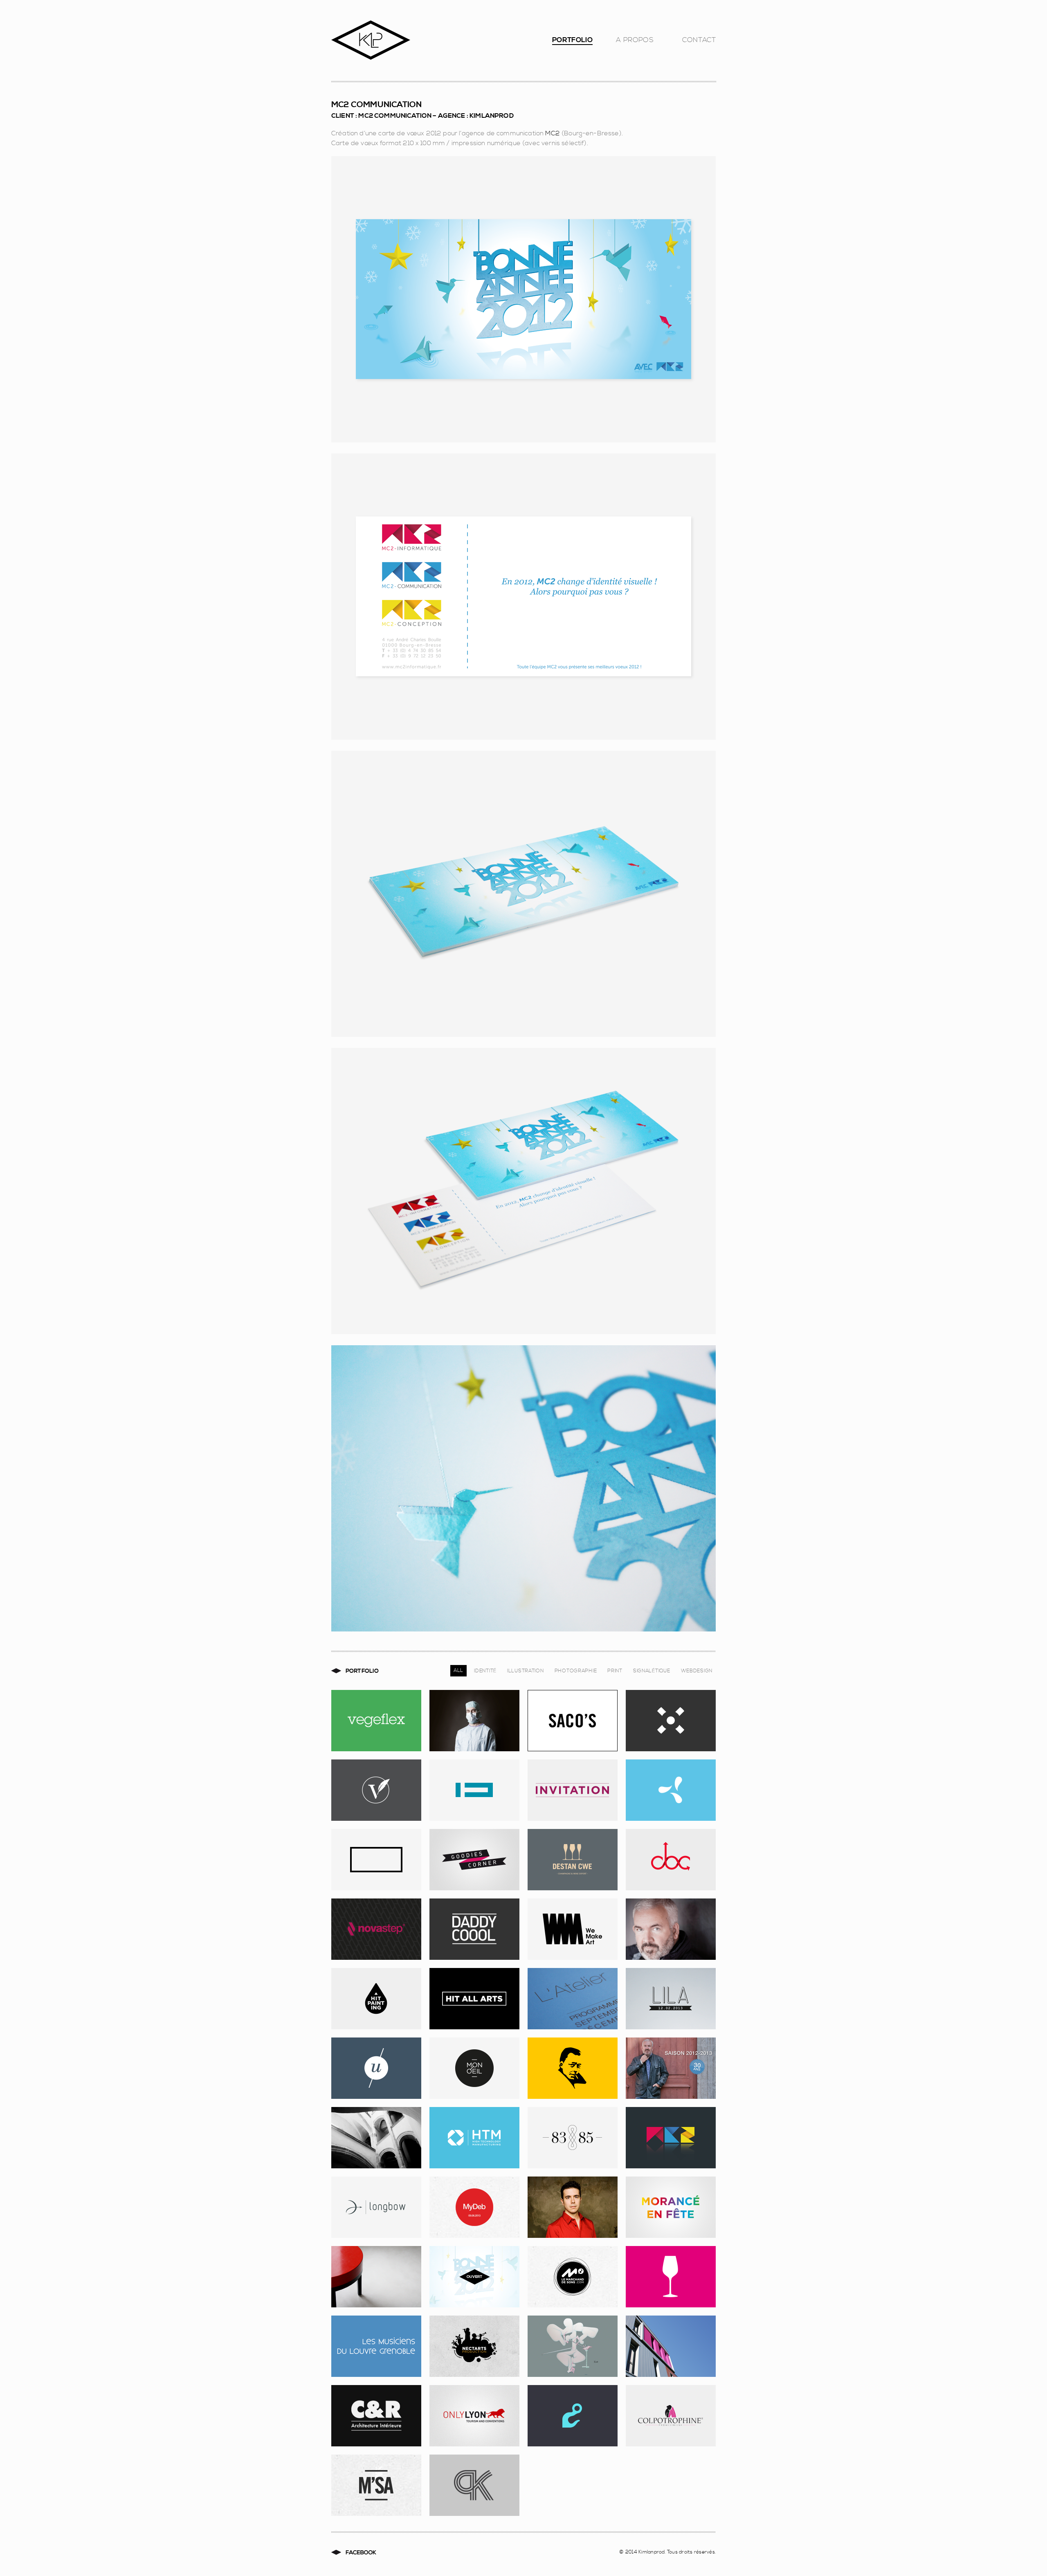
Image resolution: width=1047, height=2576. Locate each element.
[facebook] (359, 2553)
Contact (699, 42)
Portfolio (572, 42)
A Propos (635, 42)
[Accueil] (429, 42)
